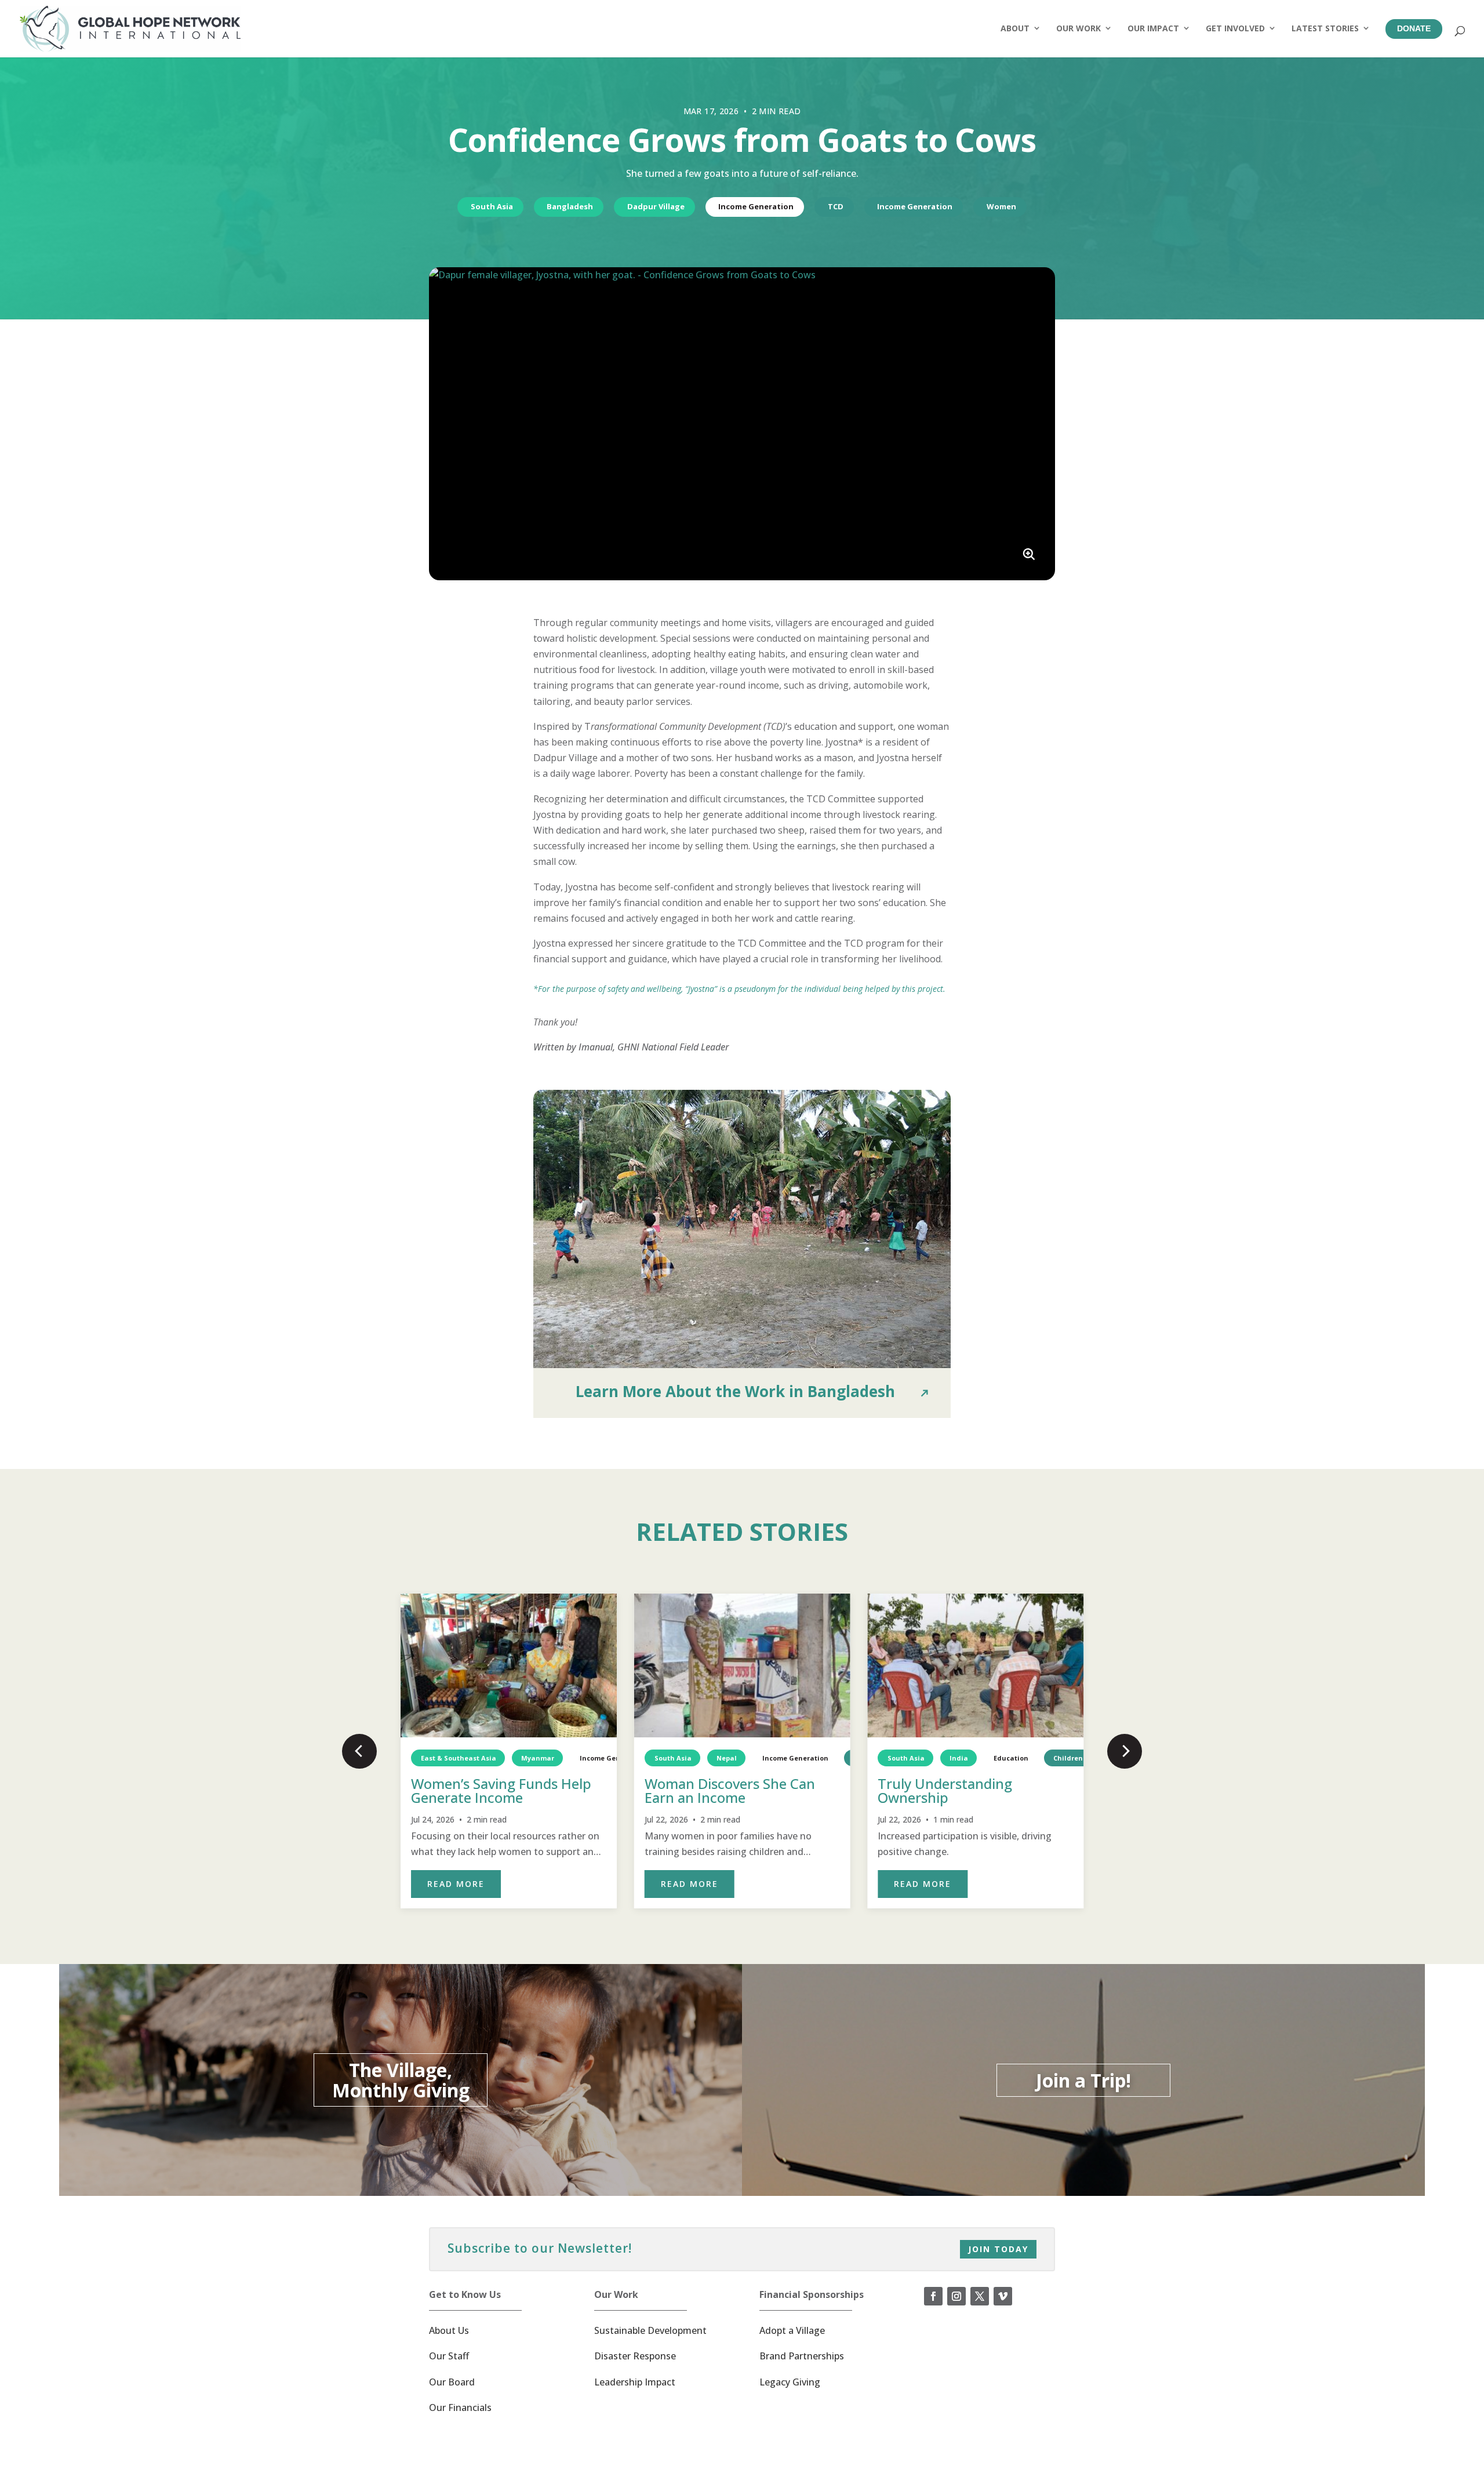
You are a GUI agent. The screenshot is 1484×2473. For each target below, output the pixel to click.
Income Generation (756, 206)
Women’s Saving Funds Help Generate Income (501, 1790)
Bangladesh (570, 206)
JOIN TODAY (998, 2249)
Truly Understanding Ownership (945, 1790)
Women (1001, 206)
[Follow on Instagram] (956, 2296)
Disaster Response (635, 2356)
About (1015, 28)
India (959, 1758)
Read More (456, 1884)
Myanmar (538, 1758)
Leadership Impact (635, 2382)
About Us (449, 2330)
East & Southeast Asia (459, 1758)
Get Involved (1235, 28)
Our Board (452, 2382)
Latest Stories (1325, 28)
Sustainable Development (650, 2330)
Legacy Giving (790, 2382)
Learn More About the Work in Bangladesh (735, 1391)
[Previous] (359, 1751)
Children (1068, 1758)
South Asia (492, 206)
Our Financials (460, 2407)
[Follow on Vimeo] (1003, 2296)
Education (1011, 1758)
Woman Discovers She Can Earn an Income (730, 1790)
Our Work (1079, 28)
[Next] (1125, 1751)
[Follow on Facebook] (933, 2296)
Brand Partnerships (802, 2356)
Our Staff (449, 2356)
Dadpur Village (656, 206)
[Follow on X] (980, 2296)
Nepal (727, 1758)
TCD (836, 206)
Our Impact (1153, 28)
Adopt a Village (792, 2330)
